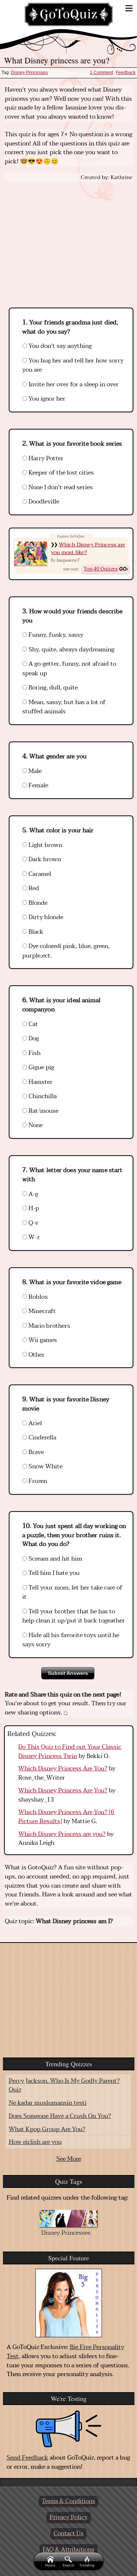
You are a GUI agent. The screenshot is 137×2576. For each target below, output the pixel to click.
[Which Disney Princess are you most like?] (31, 553)
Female (38, 785)
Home (50, 2565)
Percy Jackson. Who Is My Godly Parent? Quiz (64, 2086)
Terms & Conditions (68, 2501)
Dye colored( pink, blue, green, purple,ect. (66, 951)
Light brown (45, 845)
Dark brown (44, 859)
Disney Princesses (29, 73)
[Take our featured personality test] (69, 2303)
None (35, 1125)
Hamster (40, 1082)
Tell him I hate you (53, 1573)
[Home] (69, 14)
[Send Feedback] (69, 2429)
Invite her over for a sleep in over (73, 384)
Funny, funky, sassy (55, 635)
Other (36, 1355)
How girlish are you (35, 2142)
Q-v (33, 1223)
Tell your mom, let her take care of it (72, 1592)
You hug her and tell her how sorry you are (73, 365)
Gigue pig (41, 1067)
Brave (35, 1452)
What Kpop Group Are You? (47, 2129)
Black (35, 932)
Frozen (37, 1481)
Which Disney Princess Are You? (63, 1769)
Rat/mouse (43, 1111)
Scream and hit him (55, 1559)
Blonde (37, 903)
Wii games (42, 1340)
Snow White (45, 1467)
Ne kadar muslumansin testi (48, 2103)
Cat (33, 1024)
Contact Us (68, 2534)
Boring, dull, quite (52, 688)
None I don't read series (60, 487)
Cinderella (42, 1438)
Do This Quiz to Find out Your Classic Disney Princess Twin (70, 1752)
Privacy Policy (69, 2517)
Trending (87, 2565)
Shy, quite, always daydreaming (71, 650)
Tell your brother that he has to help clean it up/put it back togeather (74, 1616)
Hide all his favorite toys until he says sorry (71, 1640)
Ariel (35, 1423)
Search (68, 2565)
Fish (34, 1053)
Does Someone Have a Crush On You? (60, 2116)
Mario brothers (49, 1326)
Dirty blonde (45, 917)
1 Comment (101, 73)
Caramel (39, 874)
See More (69, 2159)
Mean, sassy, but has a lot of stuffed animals (64, 707)
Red (33, 888)
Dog (33, 1038)
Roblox (37, 1297)
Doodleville (43, 502)
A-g (33, 1194)
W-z (33, 1237)
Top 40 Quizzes (101, 569)
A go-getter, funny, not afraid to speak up (69, 669)
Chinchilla (42, 1096)
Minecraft (41, 1311)
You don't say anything (59, 346)
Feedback (126, 73)
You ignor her (46, 399)
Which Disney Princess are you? (62, 1834)
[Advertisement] (69, 238)
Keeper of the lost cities (60, 473)
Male (34, 771)
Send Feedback (27, 2458)
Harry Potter (45, 458)
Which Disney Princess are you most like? (88, 549)
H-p (33, 1208)
